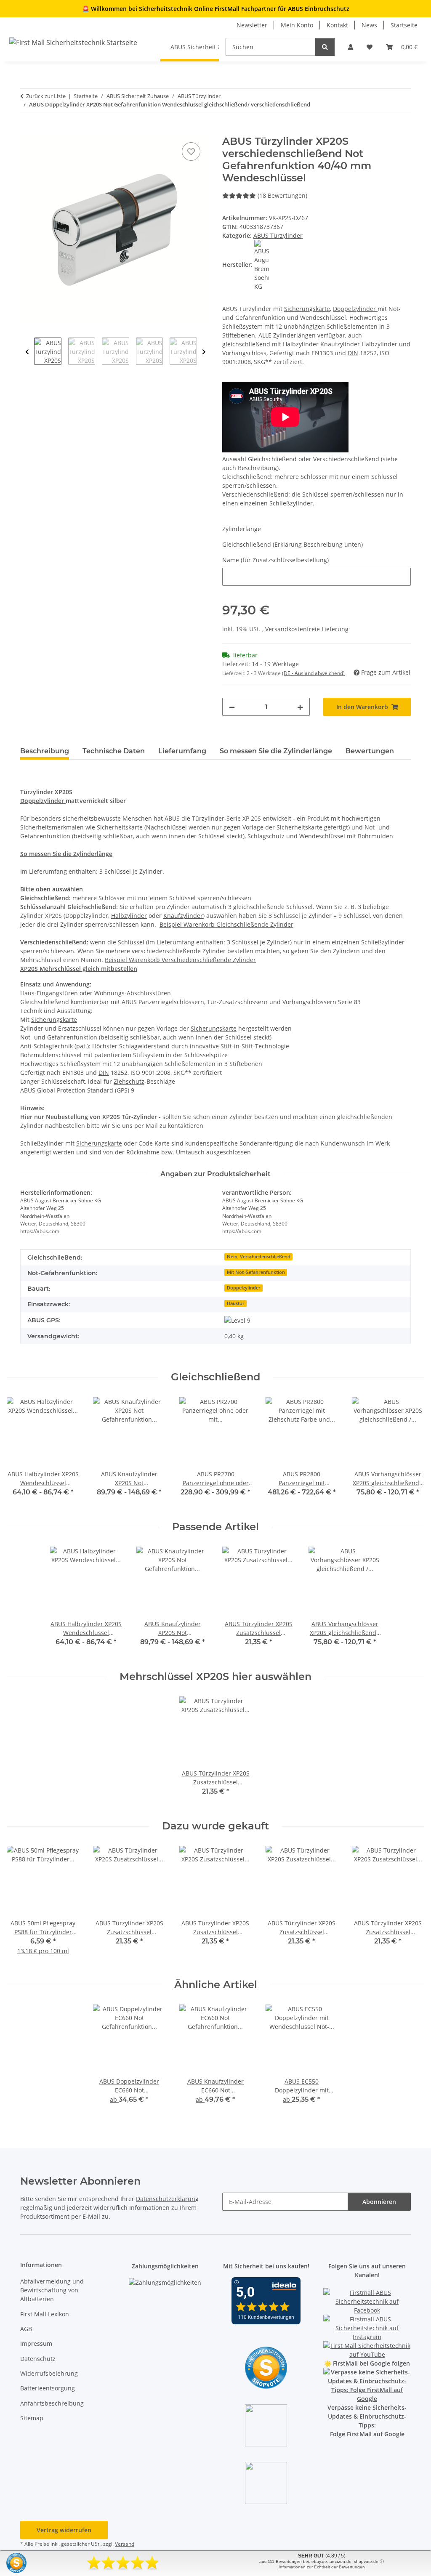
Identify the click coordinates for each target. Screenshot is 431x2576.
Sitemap (32, 2418)
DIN (353, 353)
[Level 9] (237, 1320)
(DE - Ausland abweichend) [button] (313, 673)
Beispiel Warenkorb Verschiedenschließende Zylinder (180, 960)
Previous (27, 352)
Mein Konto (297, 25)
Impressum (36, 2343)
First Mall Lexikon (45, 2314)
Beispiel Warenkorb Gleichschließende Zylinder (226, 924)
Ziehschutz (129, 1081)
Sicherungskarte (307, 309)
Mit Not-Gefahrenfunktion (256, 1272)
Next (204, 352)
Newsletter (252, 25)
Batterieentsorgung (48, 2388)
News (369, 25)
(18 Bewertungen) (282, 195)
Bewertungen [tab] (370, 751)
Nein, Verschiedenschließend (259, 1257)
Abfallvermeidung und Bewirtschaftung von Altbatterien (52, 2290)
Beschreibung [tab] (45, 751)
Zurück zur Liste (46, 96)
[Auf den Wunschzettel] (191, 152)
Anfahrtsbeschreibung (52, 2403)
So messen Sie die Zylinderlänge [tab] (276, 751)
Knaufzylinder (340, 344)
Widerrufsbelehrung (49, 2373)
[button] (351, 47)
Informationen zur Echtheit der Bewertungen (322, 2567)
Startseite (404, 25)
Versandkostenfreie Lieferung (307, 629)
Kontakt (337, 25)
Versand (125, 2544)
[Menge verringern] (232, 707)
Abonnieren (379, 2202)
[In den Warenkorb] (27, 131)
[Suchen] (325, 47)
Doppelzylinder (355, 309)
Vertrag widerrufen (64, 2530)
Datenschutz (38, 2359)
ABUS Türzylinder (278, 235)
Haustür (236, 1303)
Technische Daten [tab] (114, 751)
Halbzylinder (301, 344)
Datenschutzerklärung (167, 2199)
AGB (26, 2329)
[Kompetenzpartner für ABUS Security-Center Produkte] (367, 2385)
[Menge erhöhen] (300, 707)
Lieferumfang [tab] (182, 751)
